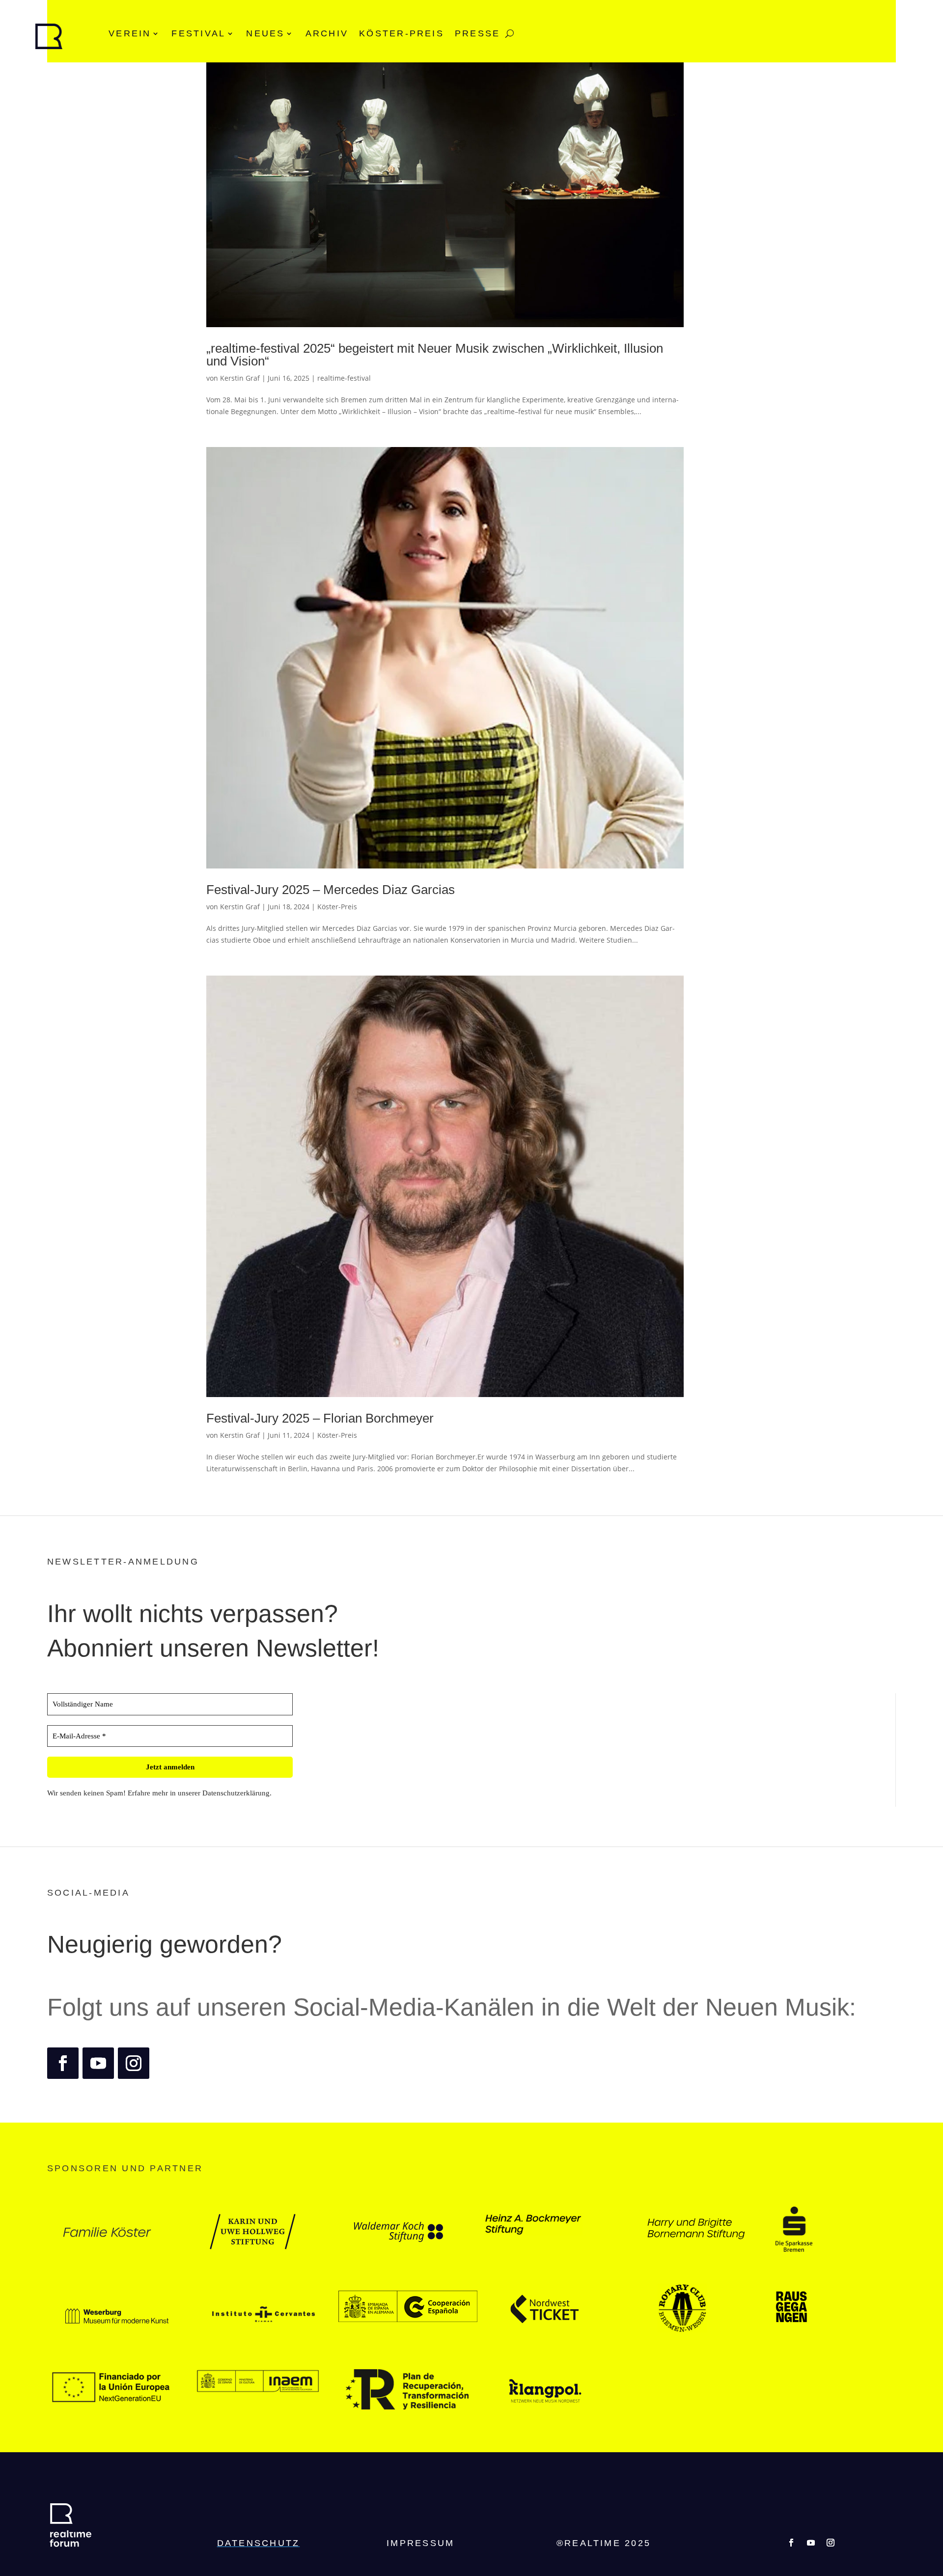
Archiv (327, 33)
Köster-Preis (402, 33)
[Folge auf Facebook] (63, 2063)
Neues (265, 33)
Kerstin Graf (240, 378)
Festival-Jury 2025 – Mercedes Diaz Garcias (331, 890)
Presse (477, 33)
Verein (130, 33)
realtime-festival (344, 378)
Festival (198, 33)
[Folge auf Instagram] (134, 2063)
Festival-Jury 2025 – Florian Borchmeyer (320, 1418)
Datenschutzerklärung (236, 1793)
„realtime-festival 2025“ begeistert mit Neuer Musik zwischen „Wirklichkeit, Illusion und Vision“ (435, 355)
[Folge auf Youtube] (98, 2063)
